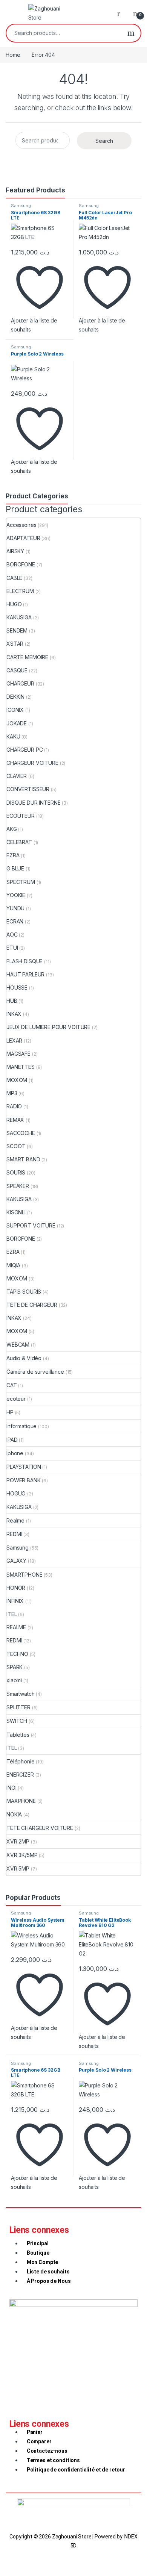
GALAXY (16, 1561)
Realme (15, 1520)
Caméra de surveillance (35, 1372)
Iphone (15, 1453)
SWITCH (17, 1721)
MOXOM (17, 1080)
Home (13, 55)
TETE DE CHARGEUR (32, 1305)
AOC (12, 935)
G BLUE (15, 868)
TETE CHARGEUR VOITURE (40, 1828)
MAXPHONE (21, 1801)
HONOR (16, 1588)
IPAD (12, 1440)
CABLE (14, 578)
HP (10, 1412)
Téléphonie (21, 1761)
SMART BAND (23, 1159)
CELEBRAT (19, 842)
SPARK (15, 1667)
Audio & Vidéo (24, 1358)
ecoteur (16, 1399)
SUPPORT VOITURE (31, 1225)
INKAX (14, 1014)
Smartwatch (21, 1694)
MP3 (12, 1093)
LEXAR (14, 1041)
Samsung (21, 206)
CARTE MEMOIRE (27, 657)
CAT (12, 1385)
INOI (11, 1788)
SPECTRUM (21, 882)
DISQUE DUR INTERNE (33, 803)
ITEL (11, 1614)
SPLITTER (18, 1707)
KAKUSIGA (19, 617)
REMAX (15, 1120)
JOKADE (17, 723)
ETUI (12, 948)
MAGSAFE (18, 1054)
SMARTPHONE (24, 1575)
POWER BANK (24, 1480)
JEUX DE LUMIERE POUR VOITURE (48, 1027)
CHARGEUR (20, 683)
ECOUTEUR (21, 816)
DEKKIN (15, 697)
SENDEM (17, 630)
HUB (12, 1001)
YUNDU (15, 908)
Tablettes (18, 1735)
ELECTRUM (20, 591)
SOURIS (16, 1172)
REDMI (14, 1534)
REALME (16, 1627)
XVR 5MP (18, 1868)
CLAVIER (17, 776)
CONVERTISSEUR (28, 789)
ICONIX (15, 710)
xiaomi (14, 1680)
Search (131, 33)
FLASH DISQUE (24, 961)
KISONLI (16, 1212)
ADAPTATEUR (23, 538)
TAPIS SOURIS (24, 1292)
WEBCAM (18, 1345)
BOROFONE (21, 564)
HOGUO (16, 1493)
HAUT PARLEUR (25, 974)
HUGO (14, 604)
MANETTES (21, 1067)
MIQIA (13, 1265)
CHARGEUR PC (24, 750)
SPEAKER (18, 1186)
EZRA (13, 855)
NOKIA (14, 1814)
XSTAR (15, 644)
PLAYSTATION (24, 1467)
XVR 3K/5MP (22, 1855)
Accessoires (21, 525)
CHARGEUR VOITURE (32, 763)
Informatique (21, 1426)
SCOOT (16, 1146)
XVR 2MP (18, 1841)
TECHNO (17, 1654)
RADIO (14, 1106)
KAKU (13, 736)
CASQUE (17, 670)
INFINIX (15, 1601)
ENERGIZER (20, 1775)
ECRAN (15, 921)
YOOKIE (16, 895)
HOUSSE (17, 988)
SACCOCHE (21, 1133)
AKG (12, 829)
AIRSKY (15, 551)
